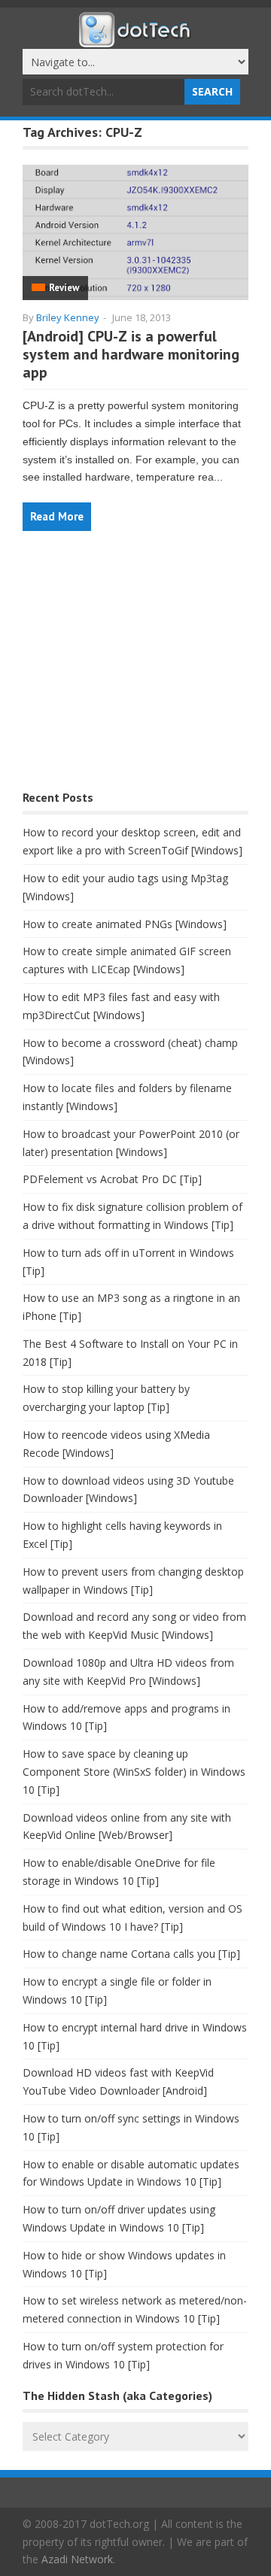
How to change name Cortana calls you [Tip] (131, 1954)
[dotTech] (135, 40)
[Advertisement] (135, 668)
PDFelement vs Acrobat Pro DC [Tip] (112, 1179)
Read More (57, 516)
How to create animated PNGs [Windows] (125, 924)
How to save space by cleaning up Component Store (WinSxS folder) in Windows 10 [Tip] (134, 1772)
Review (64, 288)
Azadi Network (77, 2559)
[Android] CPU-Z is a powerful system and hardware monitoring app (131, 354)
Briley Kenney (68, 317)
